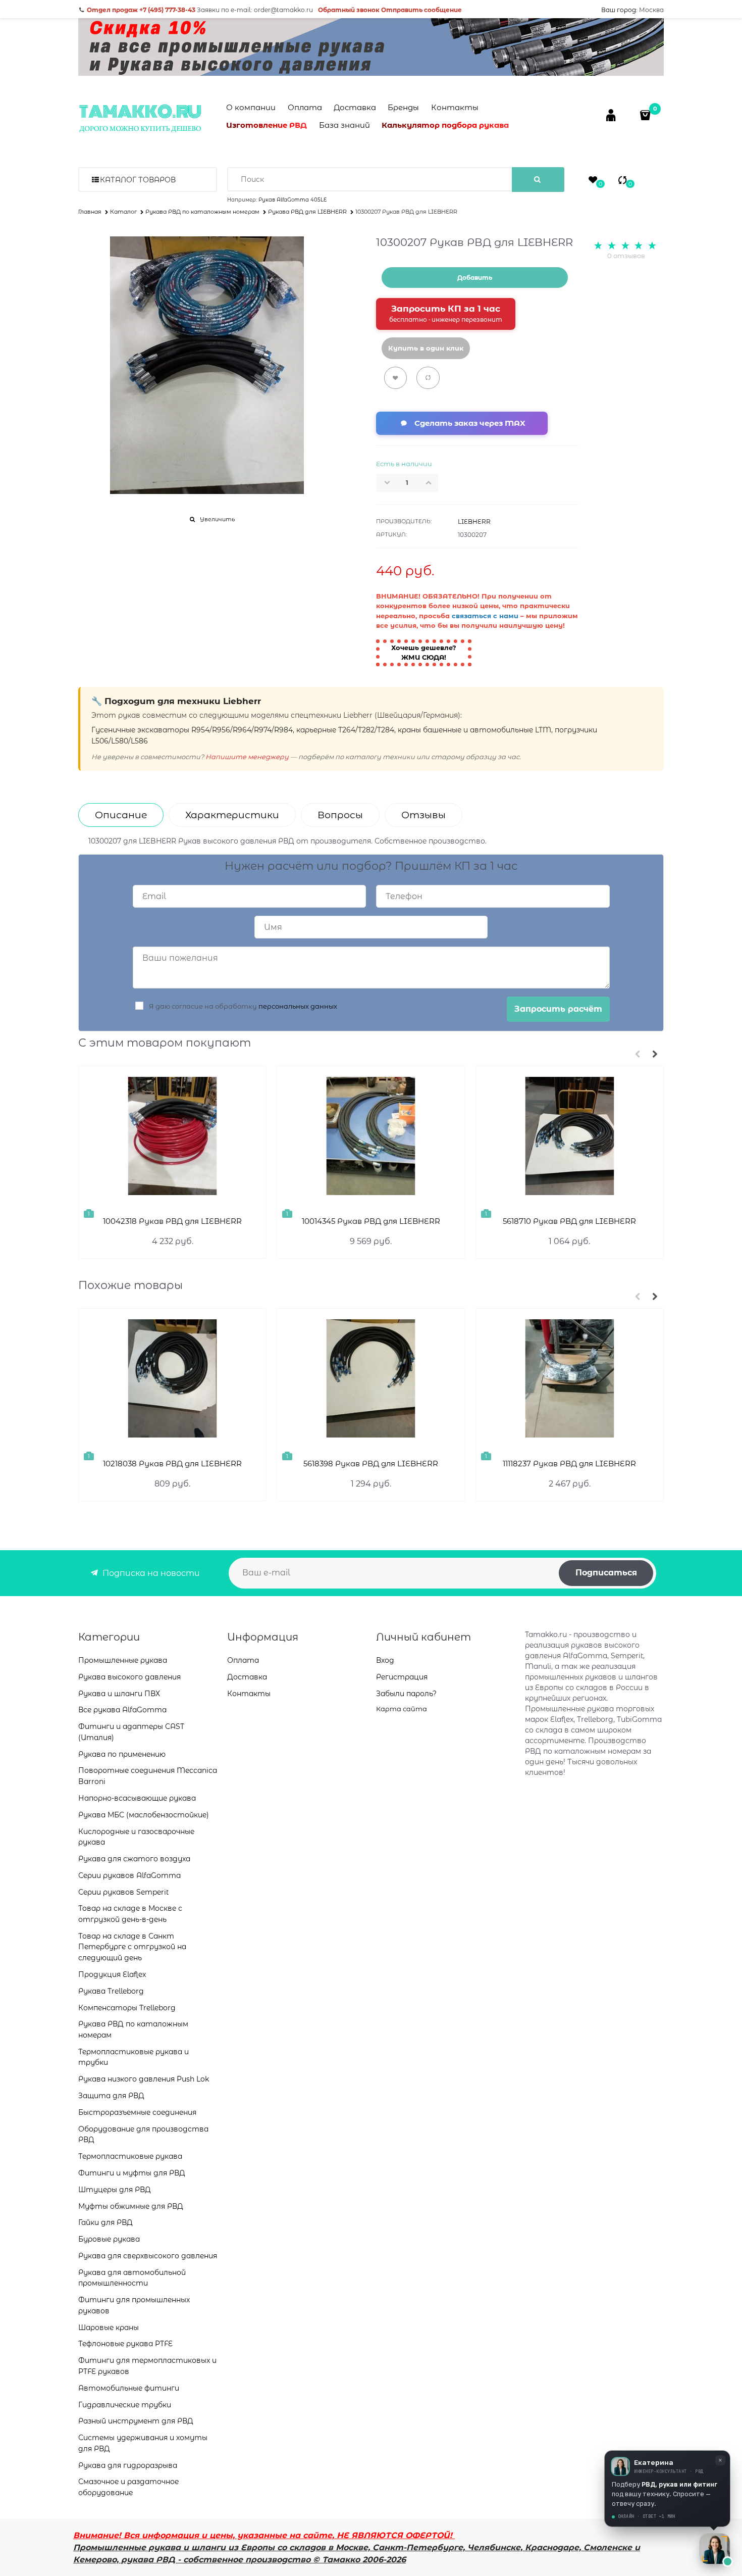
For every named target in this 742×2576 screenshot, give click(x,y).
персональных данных (298, 1006)
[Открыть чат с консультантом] (715, 2549)
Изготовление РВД (267, 125)
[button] (432, 482)
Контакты (455, 107)
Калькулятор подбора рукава (445, 125)
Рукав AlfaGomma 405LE (293, 200)
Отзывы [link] (423, 815)
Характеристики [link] (232, 815)
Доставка (355, 107)
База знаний (344, 125)
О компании (251, 107)
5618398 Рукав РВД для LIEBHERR (371, 1464)
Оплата (305, 107)
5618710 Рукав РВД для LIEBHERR (569, 1221)
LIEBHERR (474, 522)
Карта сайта (402, 1709)
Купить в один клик (426, 348)
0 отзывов (626, 256)
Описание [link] (121, 815)
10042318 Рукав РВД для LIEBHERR (172, 1221)
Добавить (475, 278)
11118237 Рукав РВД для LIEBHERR (569, 1464)
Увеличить (217, 519)
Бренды (403, 107)
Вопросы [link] (340, 815)
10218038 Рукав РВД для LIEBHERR (172, 1464)
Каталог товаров (138, 180)
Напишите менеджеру (247, 757)
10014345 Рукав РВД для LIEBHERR (371, 1221)
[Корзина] (646, 115)
